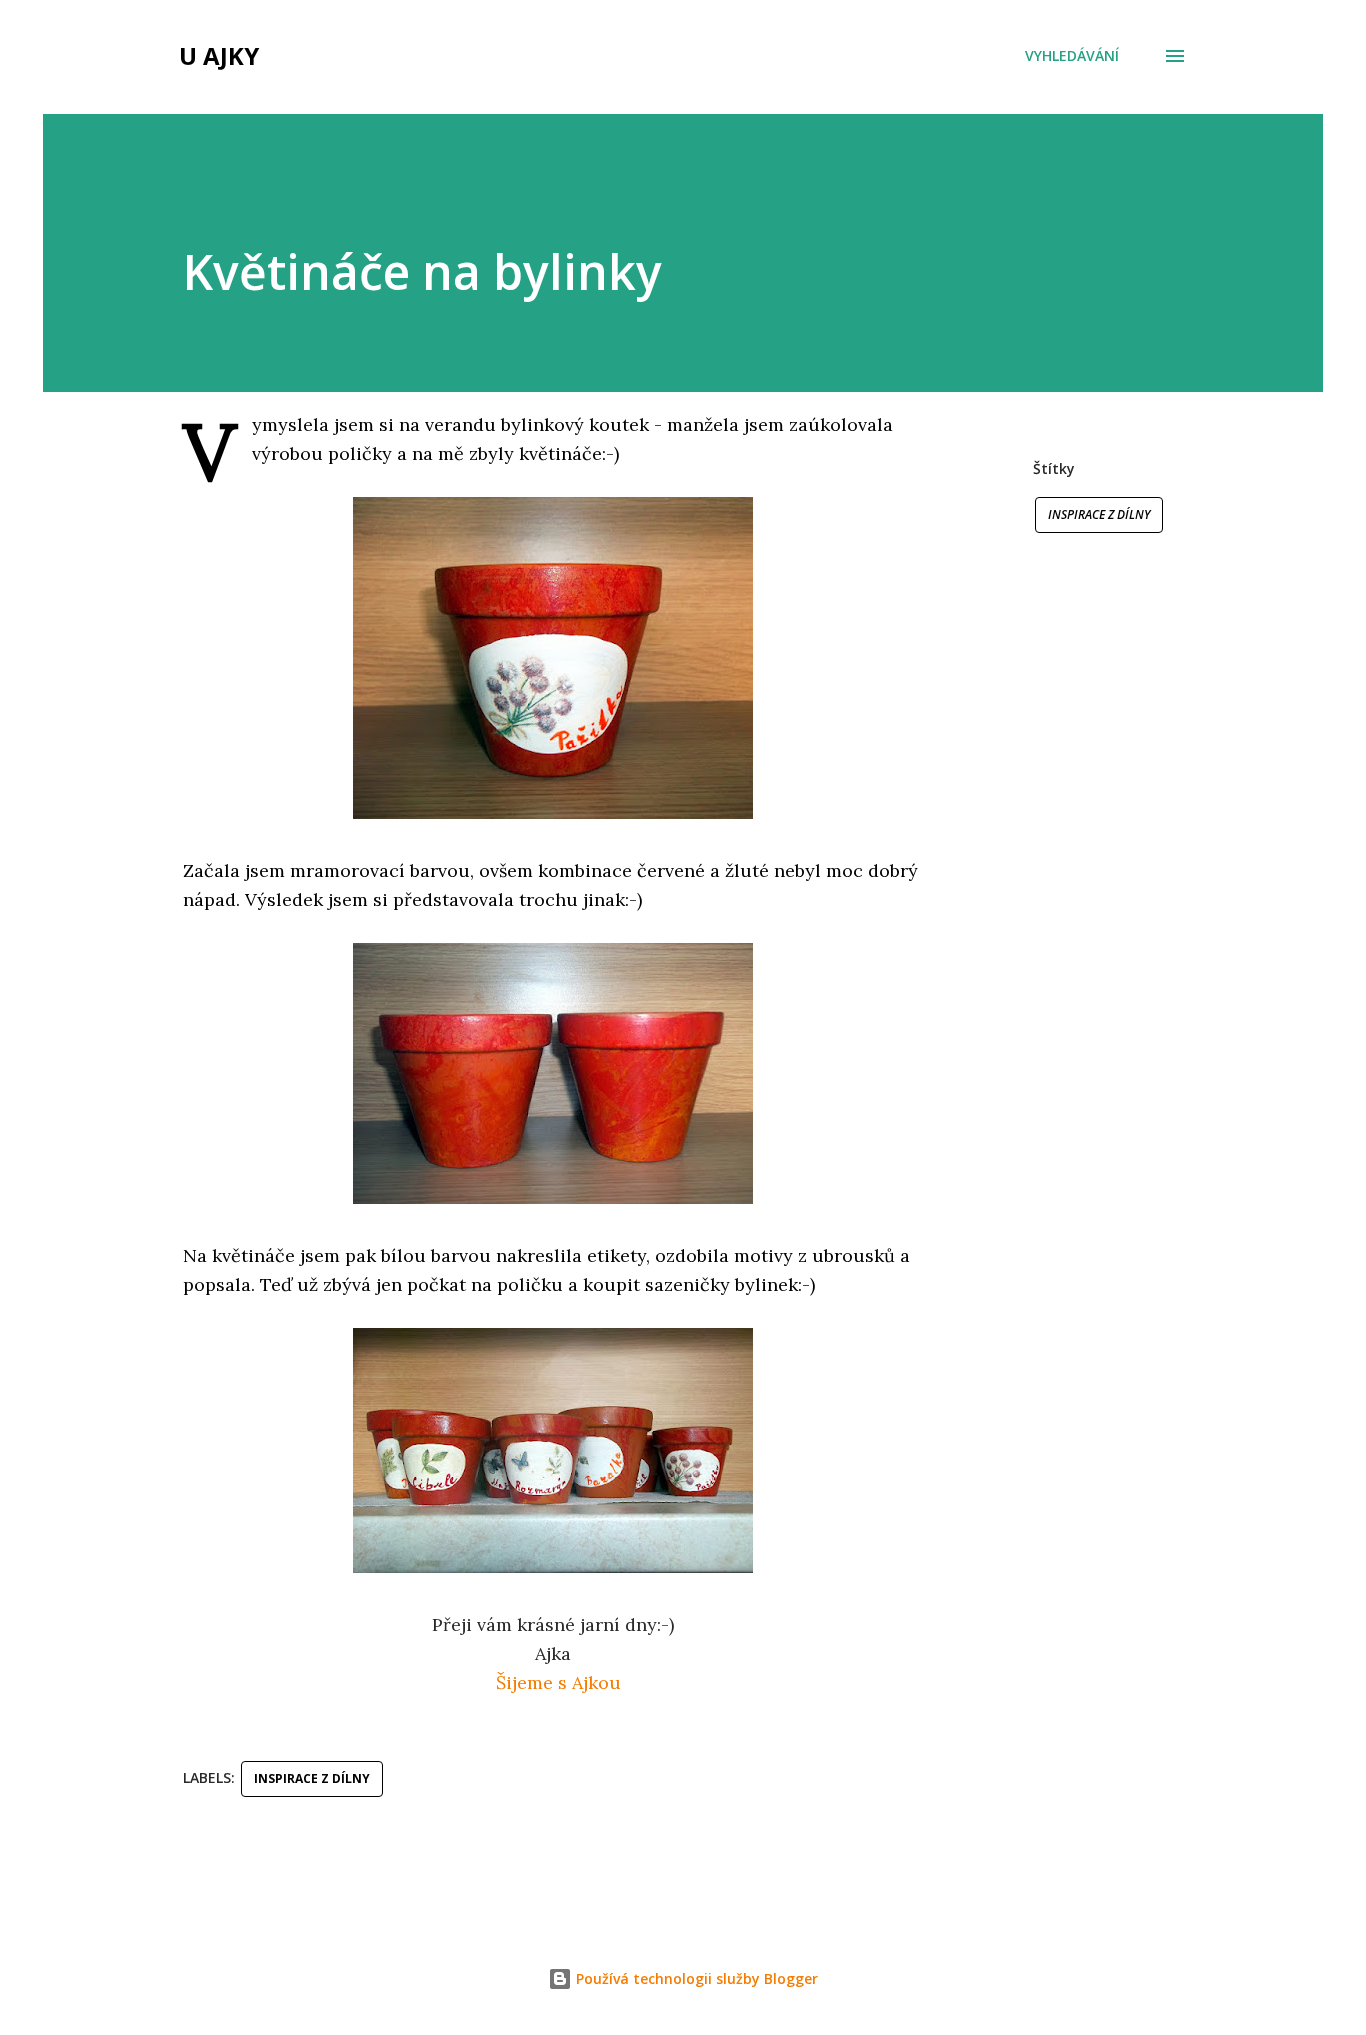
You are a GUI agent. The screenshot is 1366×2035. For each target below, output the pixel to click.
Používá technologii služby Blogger (695, 1978)
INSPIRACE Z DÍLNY (1099, 514)
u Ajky (219, 55)
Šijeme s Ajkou (558, 1682)
